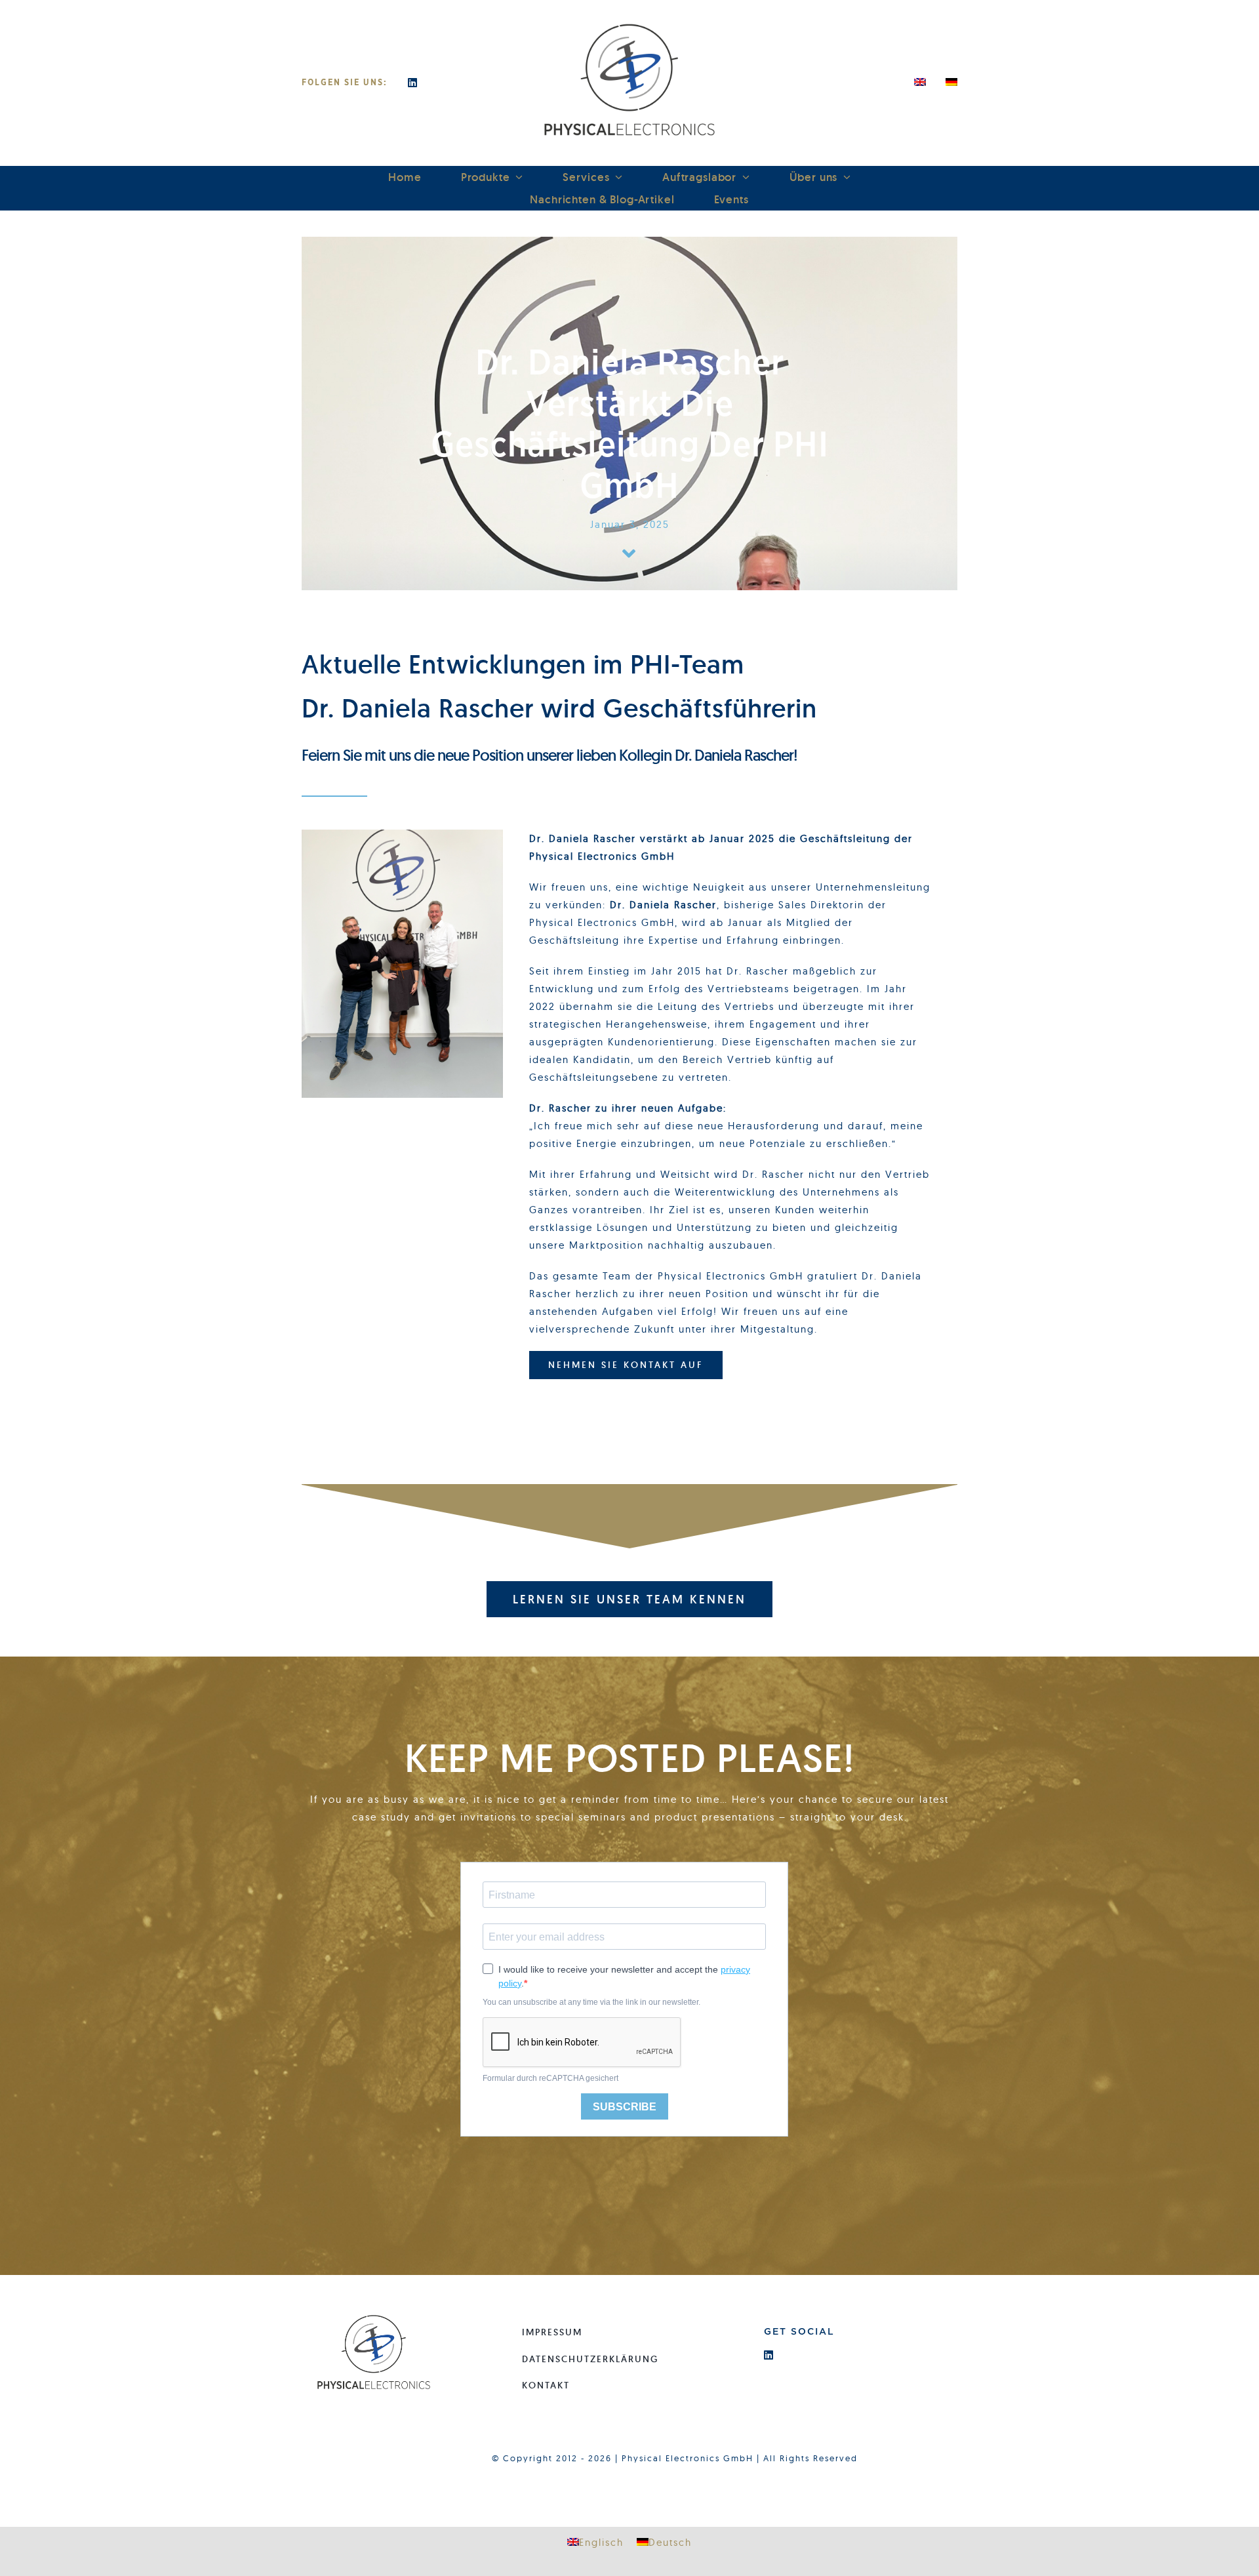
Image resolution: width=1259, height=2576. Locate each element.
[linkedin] (413, 83)
